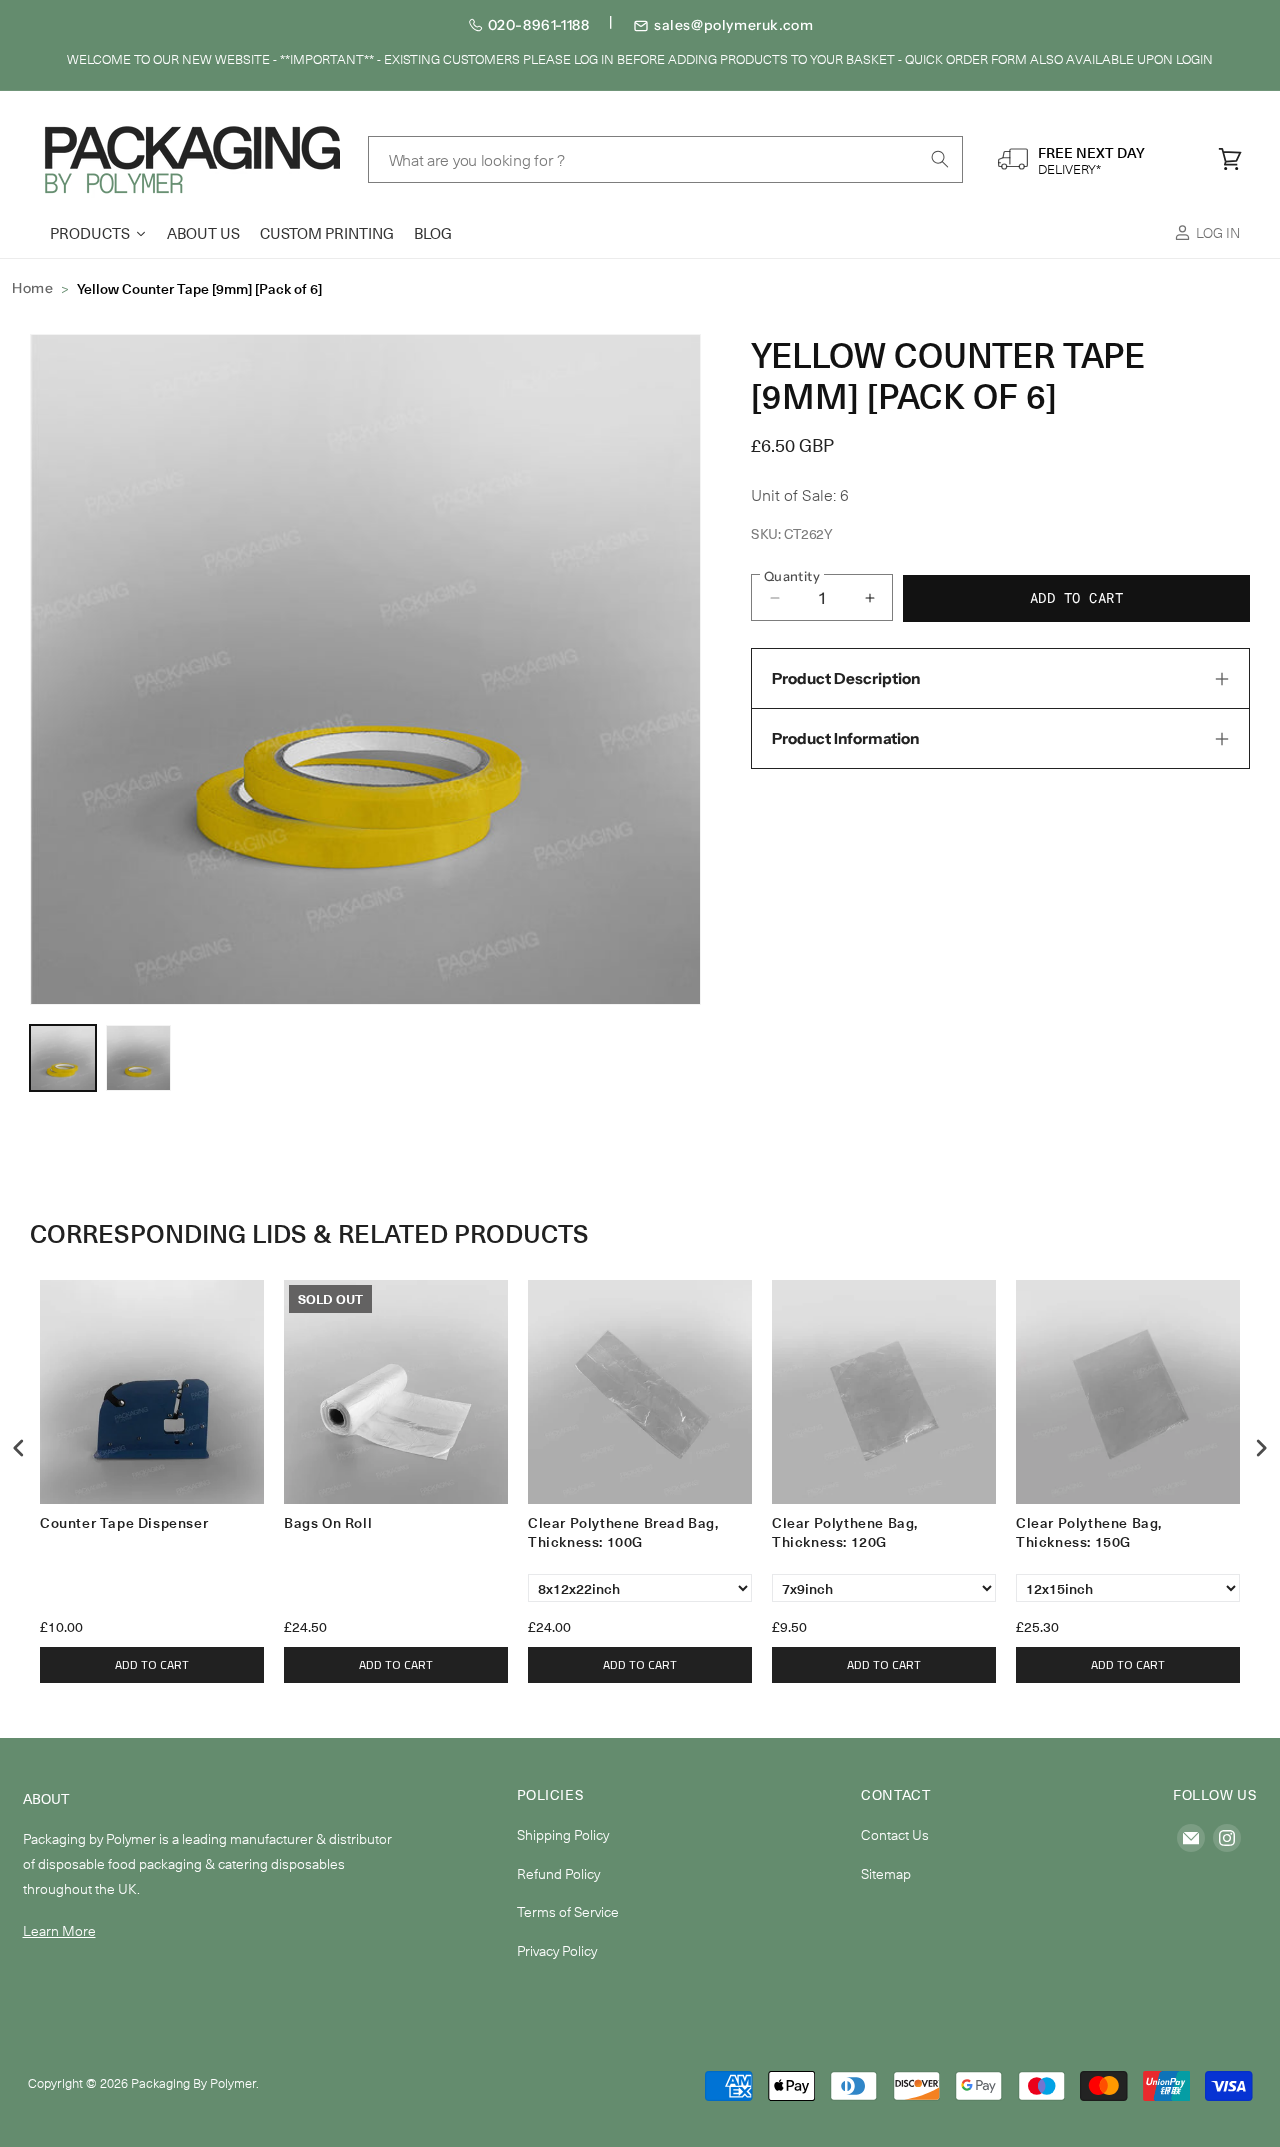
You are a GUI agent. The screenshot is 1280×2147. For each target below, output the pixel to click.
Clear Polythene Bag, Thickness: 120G (845, 1532)
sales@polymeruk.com (733, 25)
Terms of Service (568, 1911)
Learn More (59, 1930)
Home (32, 288)
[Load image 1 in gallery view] (63, 1058)
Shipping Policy (563, 1834)
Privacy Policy (557, 1950)
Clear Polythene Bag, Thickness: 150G (1089, 1532)
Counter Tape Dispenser (124, 1523)
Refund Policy (558, 1873)
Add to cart (152, 1664)
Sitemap (886, 1873)
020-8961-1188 (539, 25)
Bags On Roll (328, 1523)
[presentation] (19, 1447)
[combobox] (666, 159)
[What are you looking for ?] (940, 159)
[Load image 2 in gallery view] (139, 1058)
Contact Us (895, 1834)
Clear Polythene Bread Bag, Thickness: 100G (623, 1532)
